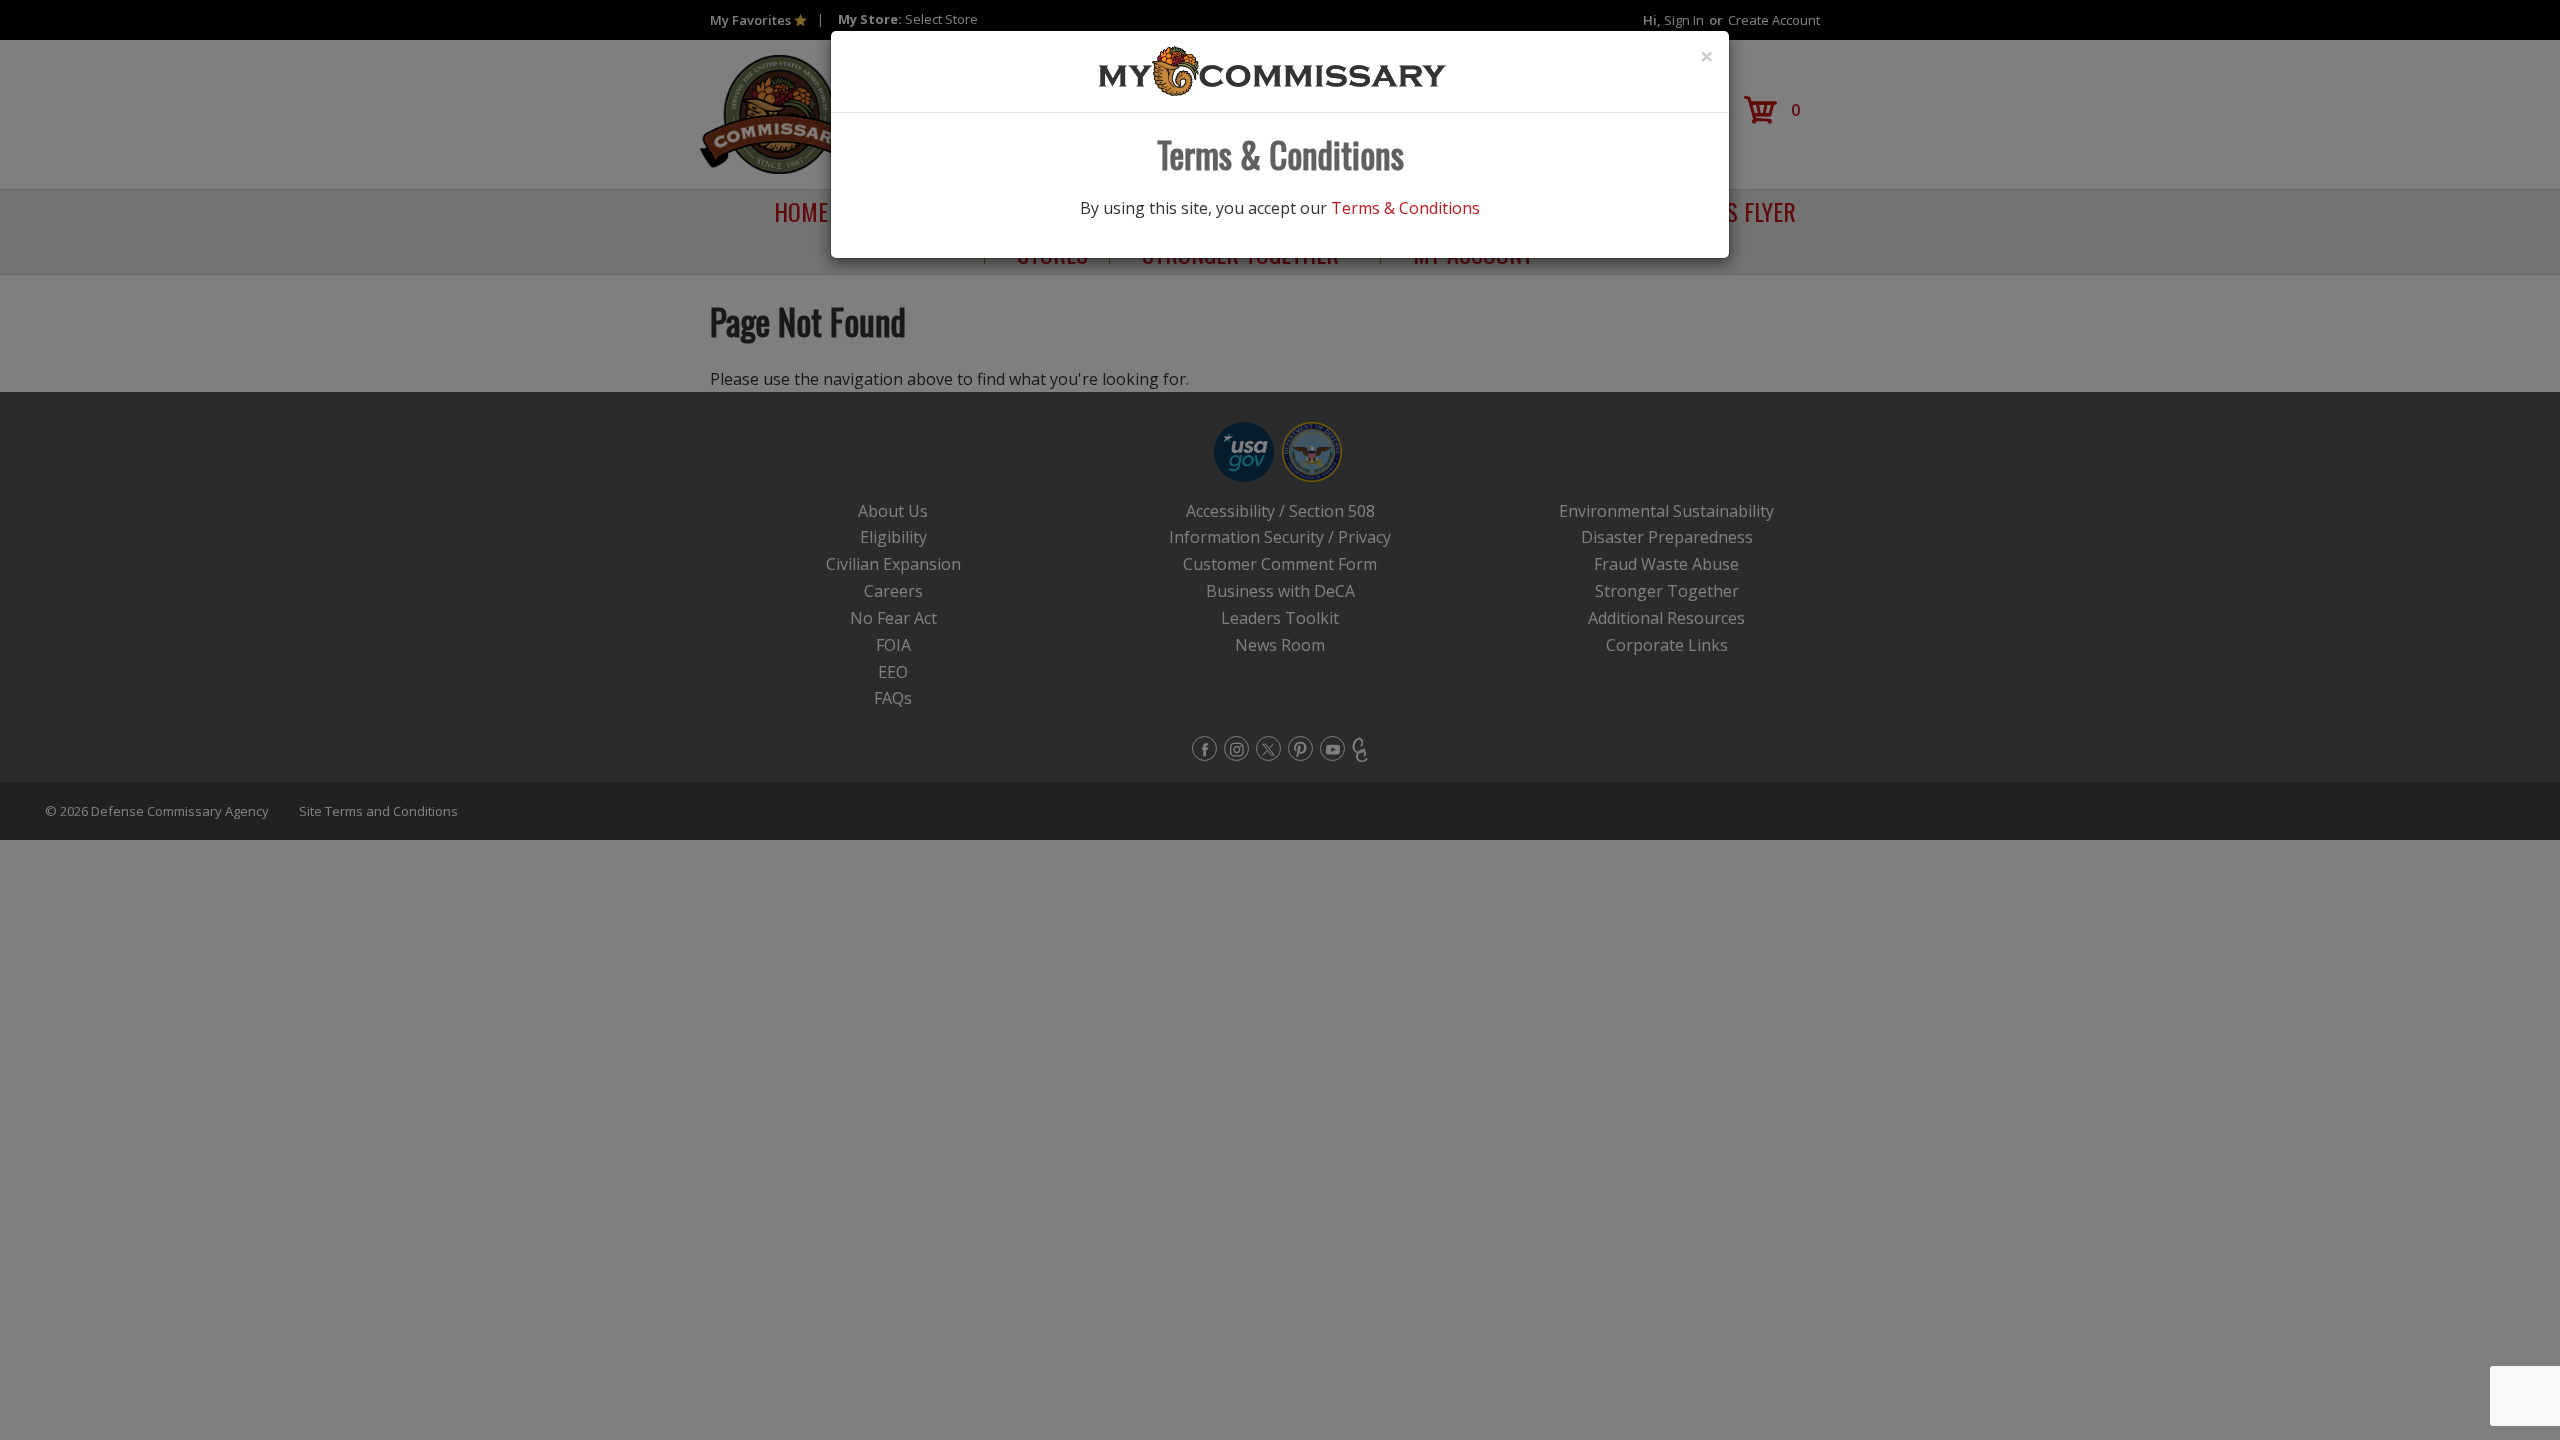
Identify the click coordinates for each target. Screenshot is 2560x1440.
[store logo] (1273, 70)
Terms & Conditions (1405, 208)
